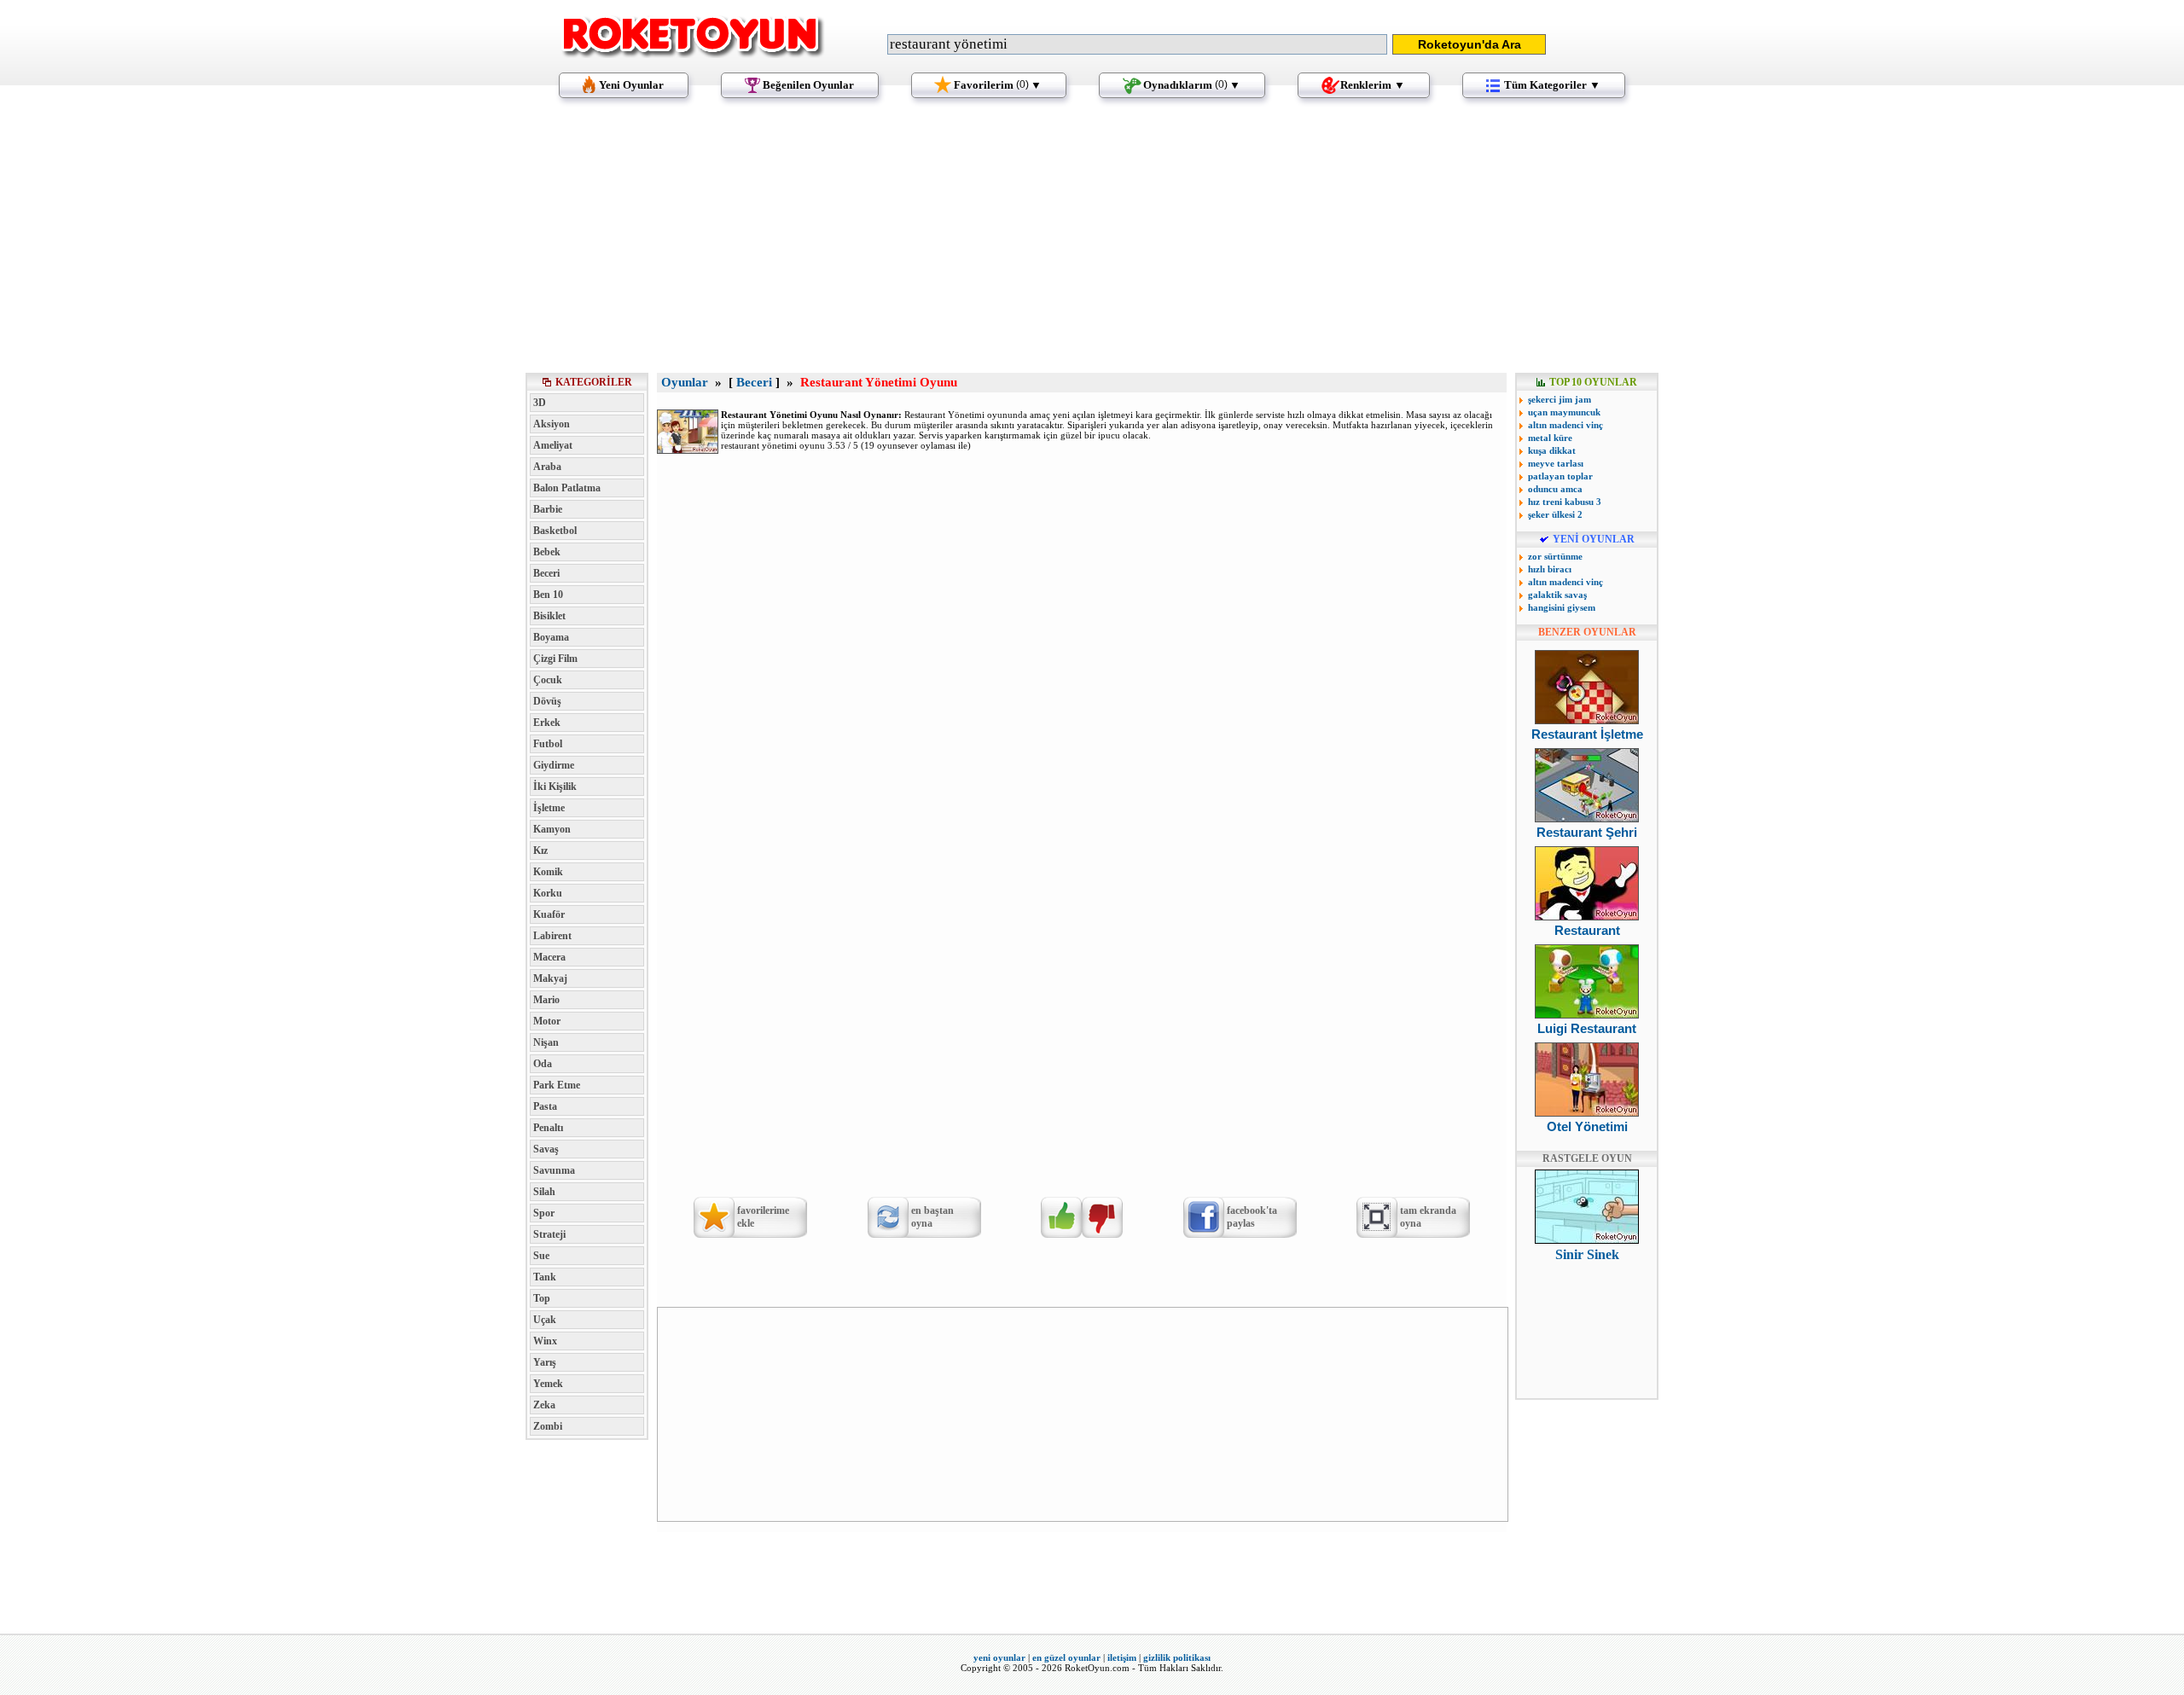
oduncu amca (1555, 489)
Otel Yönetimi (1587, 1126)
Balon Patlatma (567, 488)
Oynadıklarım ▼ (1192, 85)
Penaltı (548, 1128)
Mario (546, 1000)
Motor (547, 1021)
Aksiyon (552, 424)
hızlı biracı (1550, 569)
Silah (544, 1192)
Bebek (547, 552)
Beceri (546, 573)
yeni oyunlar (999, 1657)
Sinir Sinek (1587, 1254)
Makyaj (550, 978)
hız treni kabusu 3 (1565, 502)
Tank (545, 1277)
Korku (548, 893)
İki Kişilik (555, 787)
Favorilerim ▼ (998, 85)
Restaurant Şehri (1587, 832)
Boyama (551, 637)
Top (542, 1298)
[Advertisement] (1092, 243)
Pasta (545, 1106)
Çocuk (548, 680)
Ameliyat (553, 445)
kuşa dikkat (1552, 450)
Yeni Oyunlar (631, 85)
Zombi (548, 1426)
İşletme (549, 808)
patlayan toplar (1560, 476)
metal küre (1550, 438)
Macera (549, 957)
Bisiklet (549, 616)
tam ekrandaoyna (1428, 1217)
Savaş (546, 1149)
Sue (541, 1256)
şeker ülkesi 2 (1555, 514)
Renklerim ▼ (1373, 85)
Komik (548, 872)
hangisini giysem (1562, 607)
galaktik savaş (1557, 595)
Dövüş (547, 701)
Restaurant (1587, 930)
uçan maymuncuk (1564, 412)
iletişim (1122, 1657)
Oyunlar (685, 382)
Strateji (549, 1234)
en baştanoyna (932, 1217)
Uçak (545, 1320)
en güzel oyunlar (1066, 1657)
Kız (540, 850)
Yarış (545, 1362)
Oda (543, 1064)
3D (540, 403)
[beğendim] (1061, 1217)
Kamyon (552, 829)
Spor (544, 1213)
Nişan (546, 1042)
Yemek (548, 1384)
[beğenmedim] (1102, 1217)
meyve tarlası (1556, 463)
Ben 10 (548, 595)
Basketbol (555, 531)
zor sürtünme (1555, 556)
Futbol (548, 744)
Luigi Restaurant (1587, 1028)
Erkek (547, 723)
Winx (545, 1341)
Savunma (554, 1170)
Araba (547, 467)
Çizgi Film (555, 659)
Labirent (552, 936)
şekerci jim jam (1560, 399)
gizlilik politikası (1177, 1657)
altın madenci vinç (1565, 425)
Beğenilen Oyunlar (808, 85)
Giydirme (554, 765)
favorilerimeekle (763, 1217)
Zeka (544, 1405)
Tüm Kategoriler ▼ (1552, 85)
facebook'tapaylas (1252, 1217)
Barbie (548, 509)
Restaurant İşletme (1587, 734)
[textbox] (1137, 44)
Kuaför (549, 914)
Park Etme (557, 1085)
